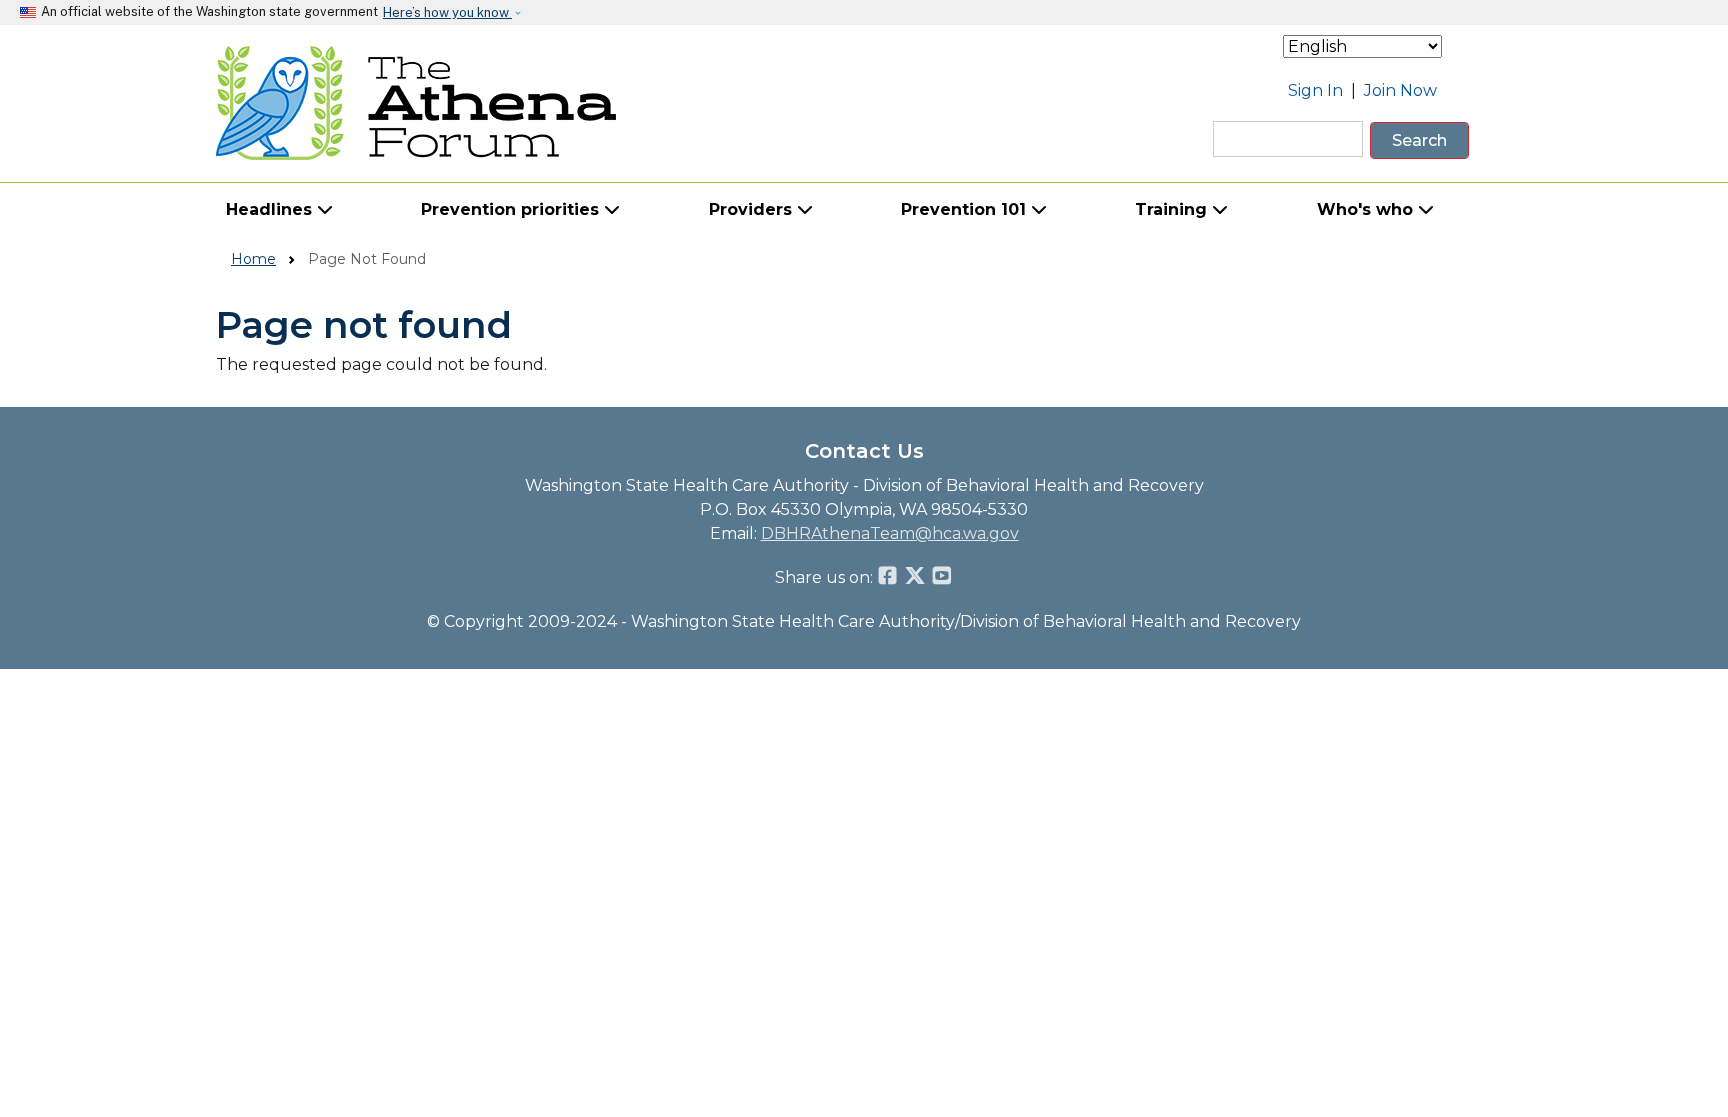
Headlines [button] (271, 209)
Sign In (1315, 90)
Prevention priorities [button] (512, 209)
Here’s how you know (447, 12)
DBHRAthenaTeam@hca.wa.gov (890, 533)
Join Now (1400, 90)
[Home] (416, 103)
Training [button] (1173, 209)
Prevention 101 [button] (966, 209)
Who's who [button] (1367, 209)
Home (253, 259)
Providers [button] (753, 209)
